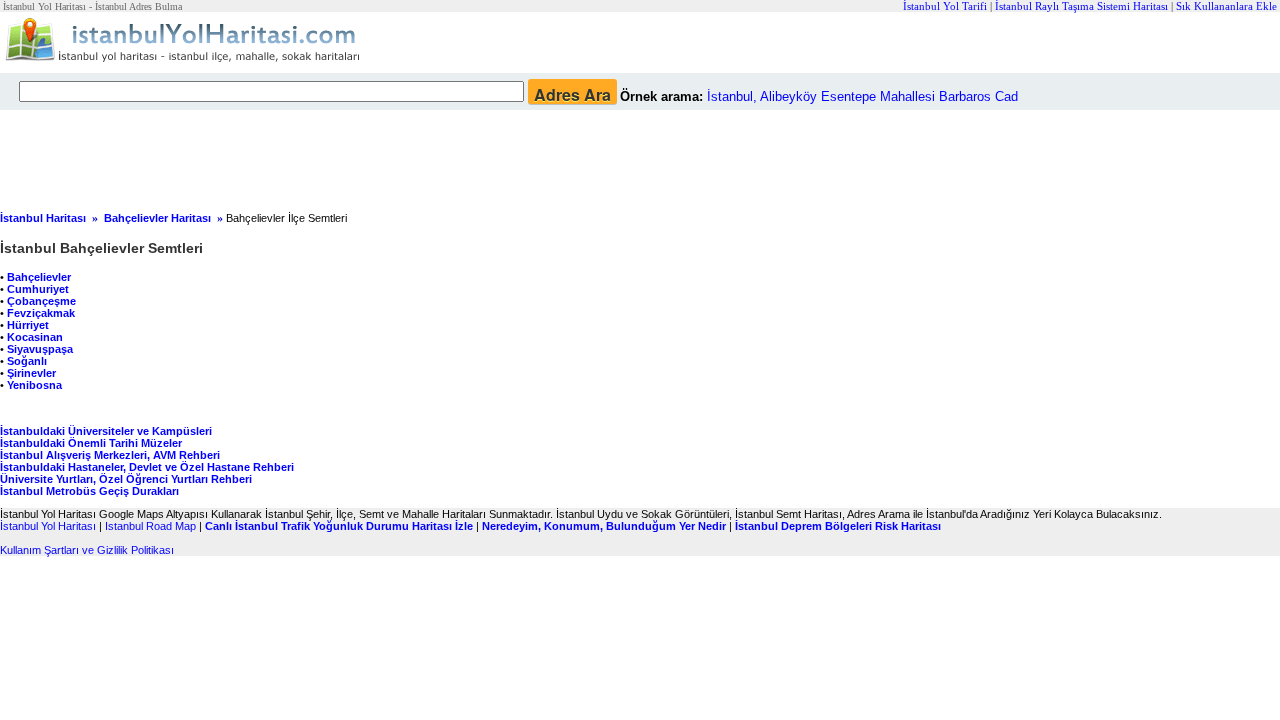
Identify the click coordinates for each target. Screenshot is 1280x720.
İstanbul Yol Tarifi (945, 6)
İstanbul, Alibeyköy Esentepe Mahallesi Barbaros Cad (862, 96)
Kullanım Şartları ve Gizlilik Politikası (87, 550)
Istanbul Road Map (150, 526)
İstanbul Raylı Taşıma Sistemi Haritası (1081, 6)
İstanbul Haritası (43, 218)
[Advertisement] (485, 155)
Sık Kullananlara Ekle (1226, 6)
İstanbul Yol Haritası (48, 526)
